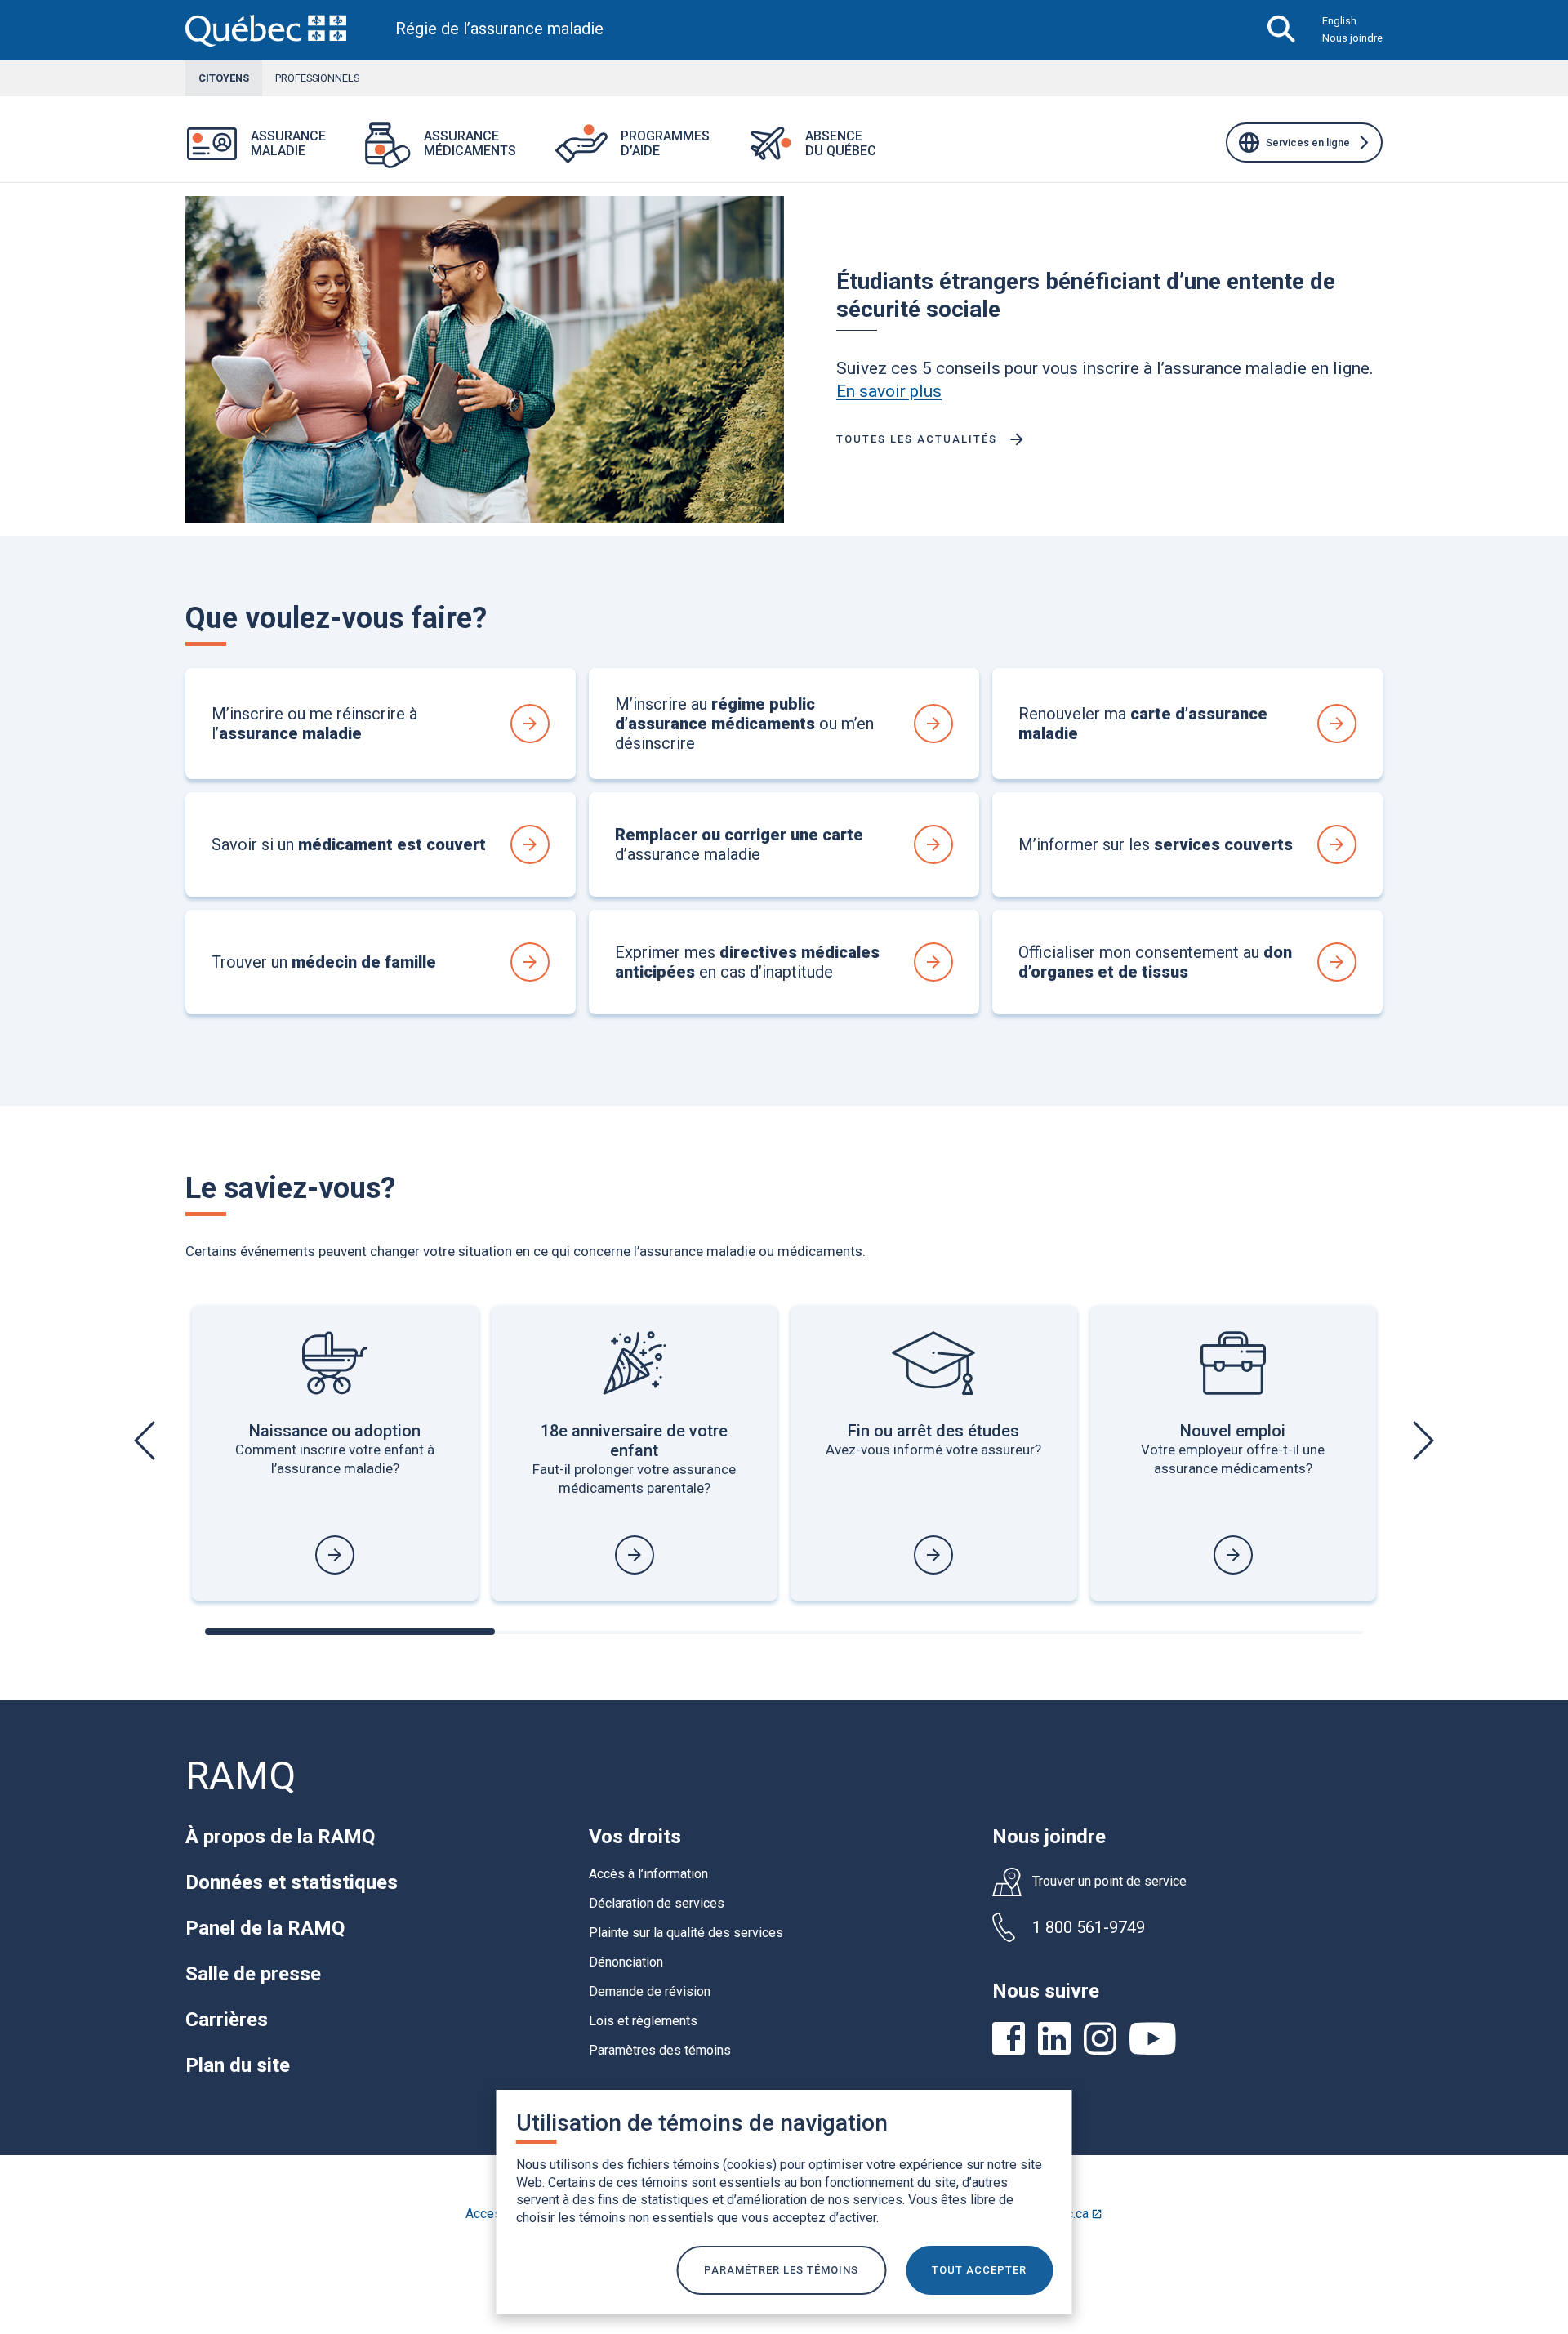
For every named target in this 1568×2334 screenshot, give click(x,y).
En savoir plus (889, 391)
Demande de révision (650, 1991)
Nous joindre (1352, 38)
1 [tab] (350, 1632)
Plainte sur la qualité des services (686, 1933)
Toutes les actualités (917, 439)
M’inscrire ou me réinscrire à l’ (314, 724)
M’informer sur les (1156, 844)
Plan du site (238, 2065)
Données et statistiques (292, 1882)
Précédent (147, 1441)
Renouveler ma (1143, 724)
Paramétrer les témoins (781, 2270)
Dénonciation (626, 1962)
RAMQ (241, 1776)
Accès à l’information (648, 1874)
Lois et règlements (643, 2021)
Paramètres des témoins (660, 2050)
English (1339, 21)
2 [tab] (639, 1632)
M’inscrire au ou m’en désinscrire (744, 724)
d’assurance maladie (739, 844)
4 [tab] (1218, 1632)
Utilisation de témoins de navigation (702, 2123)
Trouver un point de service (1109, 1882)
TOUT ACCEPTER (979, 2270)
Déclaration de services (657, 1903)
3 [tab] (929, 1632)
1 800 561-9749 (1089, 1927)
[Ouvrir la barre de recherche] (1282, 30)
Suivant (1421, 1441)
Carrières (227, 2020)
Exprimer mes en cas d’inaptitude (747, 962)
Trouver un (324, 962)
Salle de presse (253, 1974)
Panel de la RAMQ (265, 1928)
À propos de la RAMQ (280, 1837)
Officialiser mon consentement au (1155, 962)
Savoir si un (349, 844)
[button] (345, 154)
